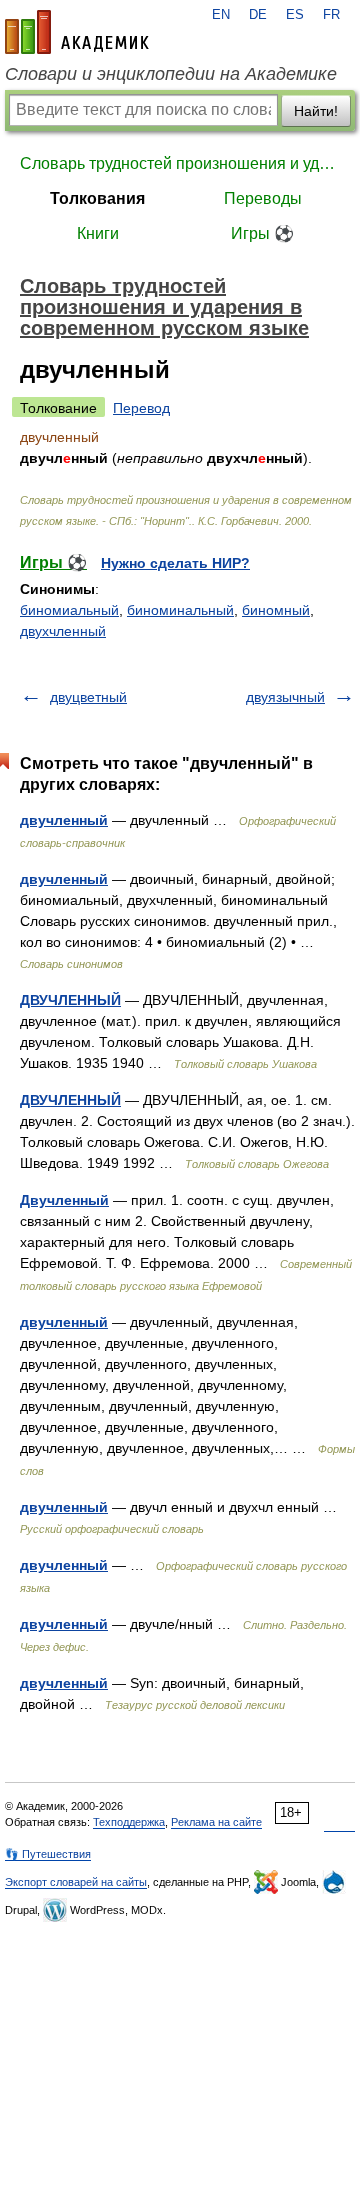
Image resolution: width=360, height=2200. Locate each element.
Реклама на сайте (216, 1822)
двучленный (64, 820)
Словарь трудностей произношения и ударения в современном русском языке (180, 163)
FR (331, 15)
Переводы (263, 198)
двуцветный (88, 697)
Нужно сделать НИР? (175, 563)
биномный (276, 610)
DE (258, 15)
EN (221, 15)
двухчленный (63, 631)
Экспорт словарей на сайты (76, 1882)
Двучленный (64, 1200)
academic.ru (77, 32)
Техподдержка (129, 1822)
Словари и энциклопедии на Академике (171, 74)
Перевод (141, 408)
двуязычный (285, 697)
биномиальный (69, 610)
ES (295, 15)
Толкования (97, 198)
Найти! (316, 111)
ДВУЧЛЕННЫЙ (70, 1000)
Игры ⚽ (262, 233)
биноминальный (180, 610)
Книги (98, 233)
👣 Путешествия (48, 1854)
